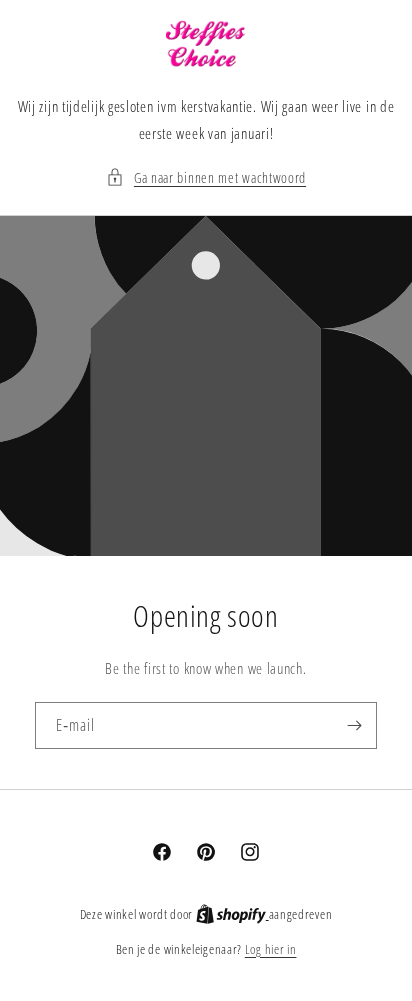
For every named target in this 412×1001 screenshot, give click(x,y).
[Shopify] (232, 914)
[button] (206, 177)
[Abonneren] (354, 725)
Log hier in (271, 949)
